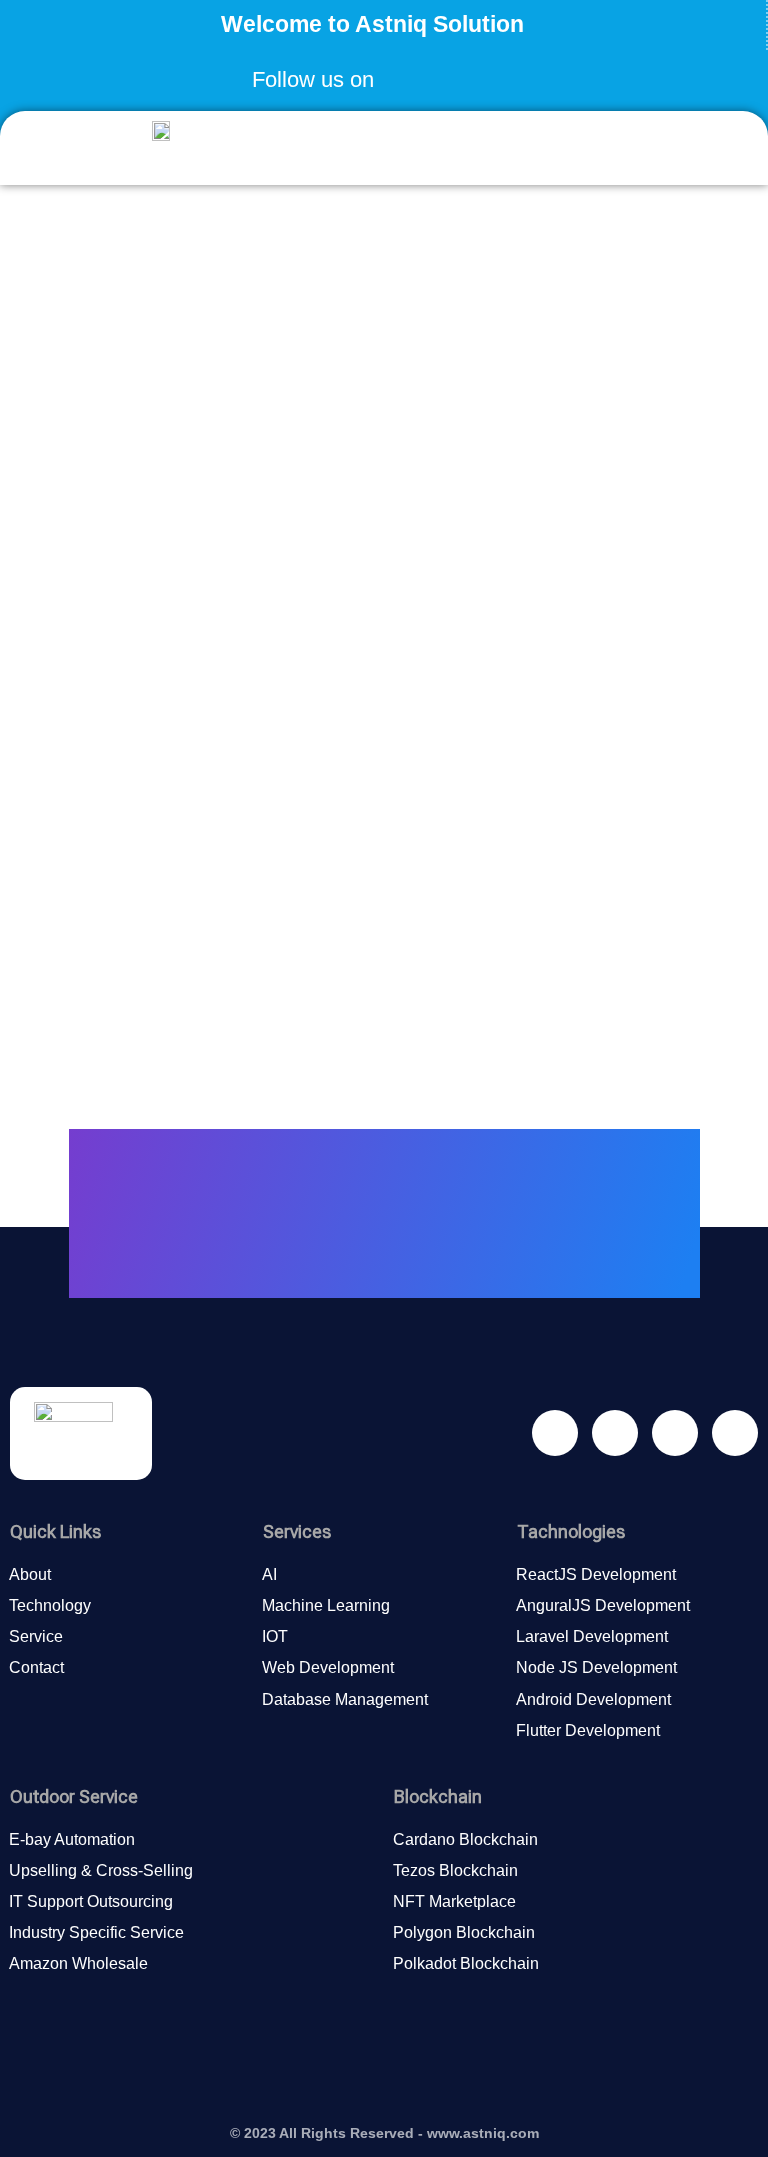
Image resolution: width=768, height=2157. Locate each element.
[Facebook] (404, 73)
